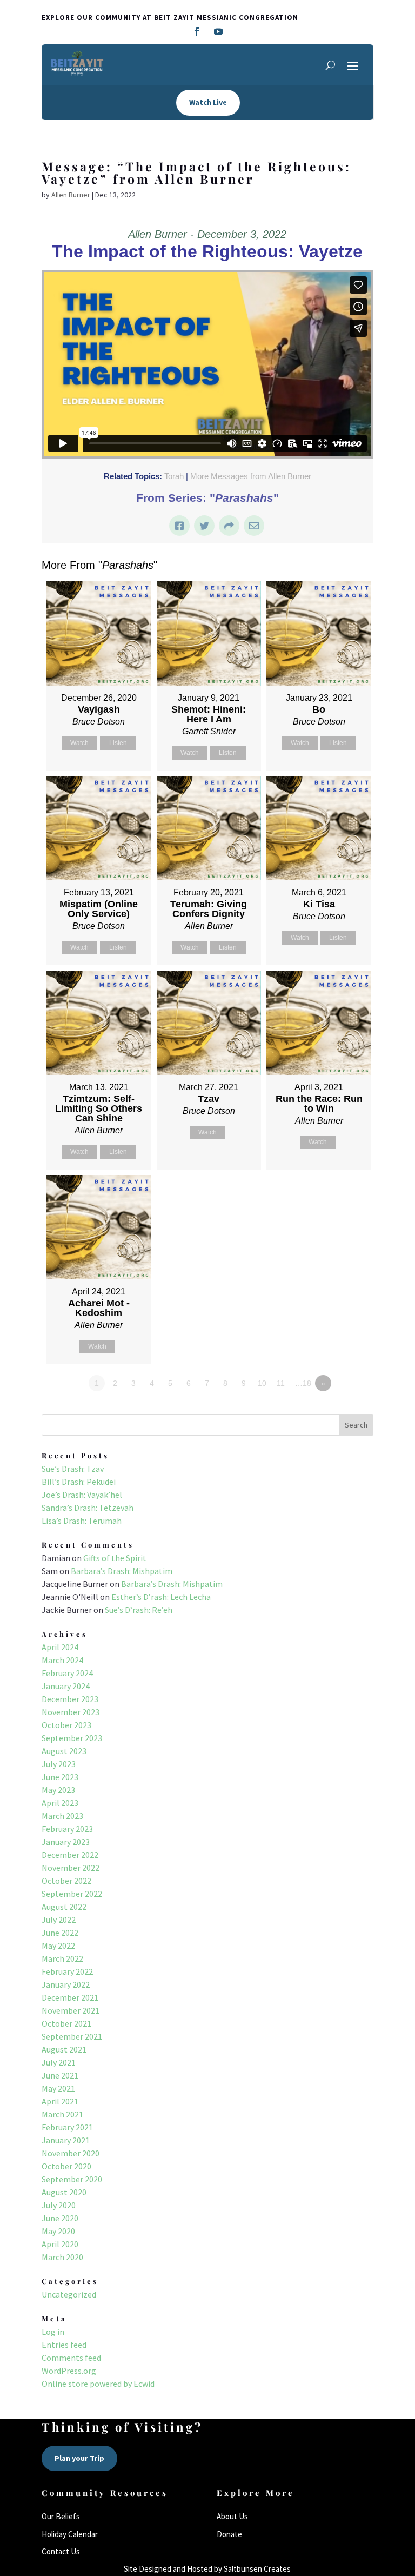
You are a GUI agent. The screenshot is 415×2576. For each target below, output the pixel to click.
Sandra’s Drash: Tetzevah (88, 1508)
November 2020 (71, 2153)
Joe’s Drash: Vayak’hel (82, 1495)
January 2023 (66, 1842)
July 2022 (59, 1920)
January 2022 (66, 1984)
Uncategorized (69, 2294)
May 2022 (58, 1946)
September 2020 (72, 2179)
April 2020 (60, 2244)
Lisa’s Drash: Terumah (82, 1521)
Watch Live (208, 102)
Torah (174, 476)
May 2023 (58, 1790)
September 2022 (72, 1894)
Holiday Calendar (70, 2534)
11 (281, 1383)
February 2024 (67, 1673)
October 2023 (66, 1725)
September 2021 (72, 2036)
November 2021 (71, 2010)
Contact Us (61, 2551)
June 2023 (60, 1777)
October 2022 (66, 1881)
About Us (232, 2516)
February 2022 (67, 1971)
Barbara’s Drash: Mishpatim (122, 1571)
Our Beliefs (61, 2516)
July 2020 (59, 2205)
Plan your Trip (79, 2458)
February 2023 (67, 1829)
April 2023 (60, 1803)
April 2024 (60, 1647)
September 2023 (72, 1738)
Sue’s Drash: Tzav (73, 1469)
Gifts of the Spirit (115, 1558)
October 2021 (66, 2023)
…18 (303, 1383)
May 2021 (58, 2088)
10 (262, 1383)
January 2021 (66, 2140)
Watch (79, 743)
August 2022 (64, 1907)
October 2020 (66, 2166)
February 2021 (67, 2127)
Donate (229, 2534)
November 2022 (71, 1868)
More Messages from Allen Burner (251, 476)
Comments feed (71, 2358)
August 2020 (64, 2192)
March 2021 (62, 2114)
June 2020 (60, 2218)
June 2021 (60, 2075)
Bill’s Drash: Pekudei (79, 1482)
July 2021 (59, 2062)
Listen (118, 743)
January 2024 (66, 1686)
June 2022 (60, 1933)
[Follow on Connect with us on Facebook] (197, 31)
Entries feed (64, 2345)
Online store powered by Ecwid (98, 2384)
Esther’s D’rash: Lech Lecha (161, 1597)
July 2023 (59, 1764)
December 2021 (70, 1997)
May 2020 (58, 2231)
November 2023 (71, 1712)
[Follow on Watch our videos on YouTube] (218, 31)
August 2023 (64, 1751)
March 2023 (62, 1816)
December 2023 (70, 1699)
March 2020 (62, 2257)
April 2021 (60, 2101)
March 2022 (62, 1958)
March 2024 (62, 1660)
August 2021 (64, 2049)
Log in (53, 2332)
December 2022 (70, 1855)
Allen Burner (71, 195)
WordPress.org (69, 2371)
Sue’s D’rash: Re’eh (139, 1610)
